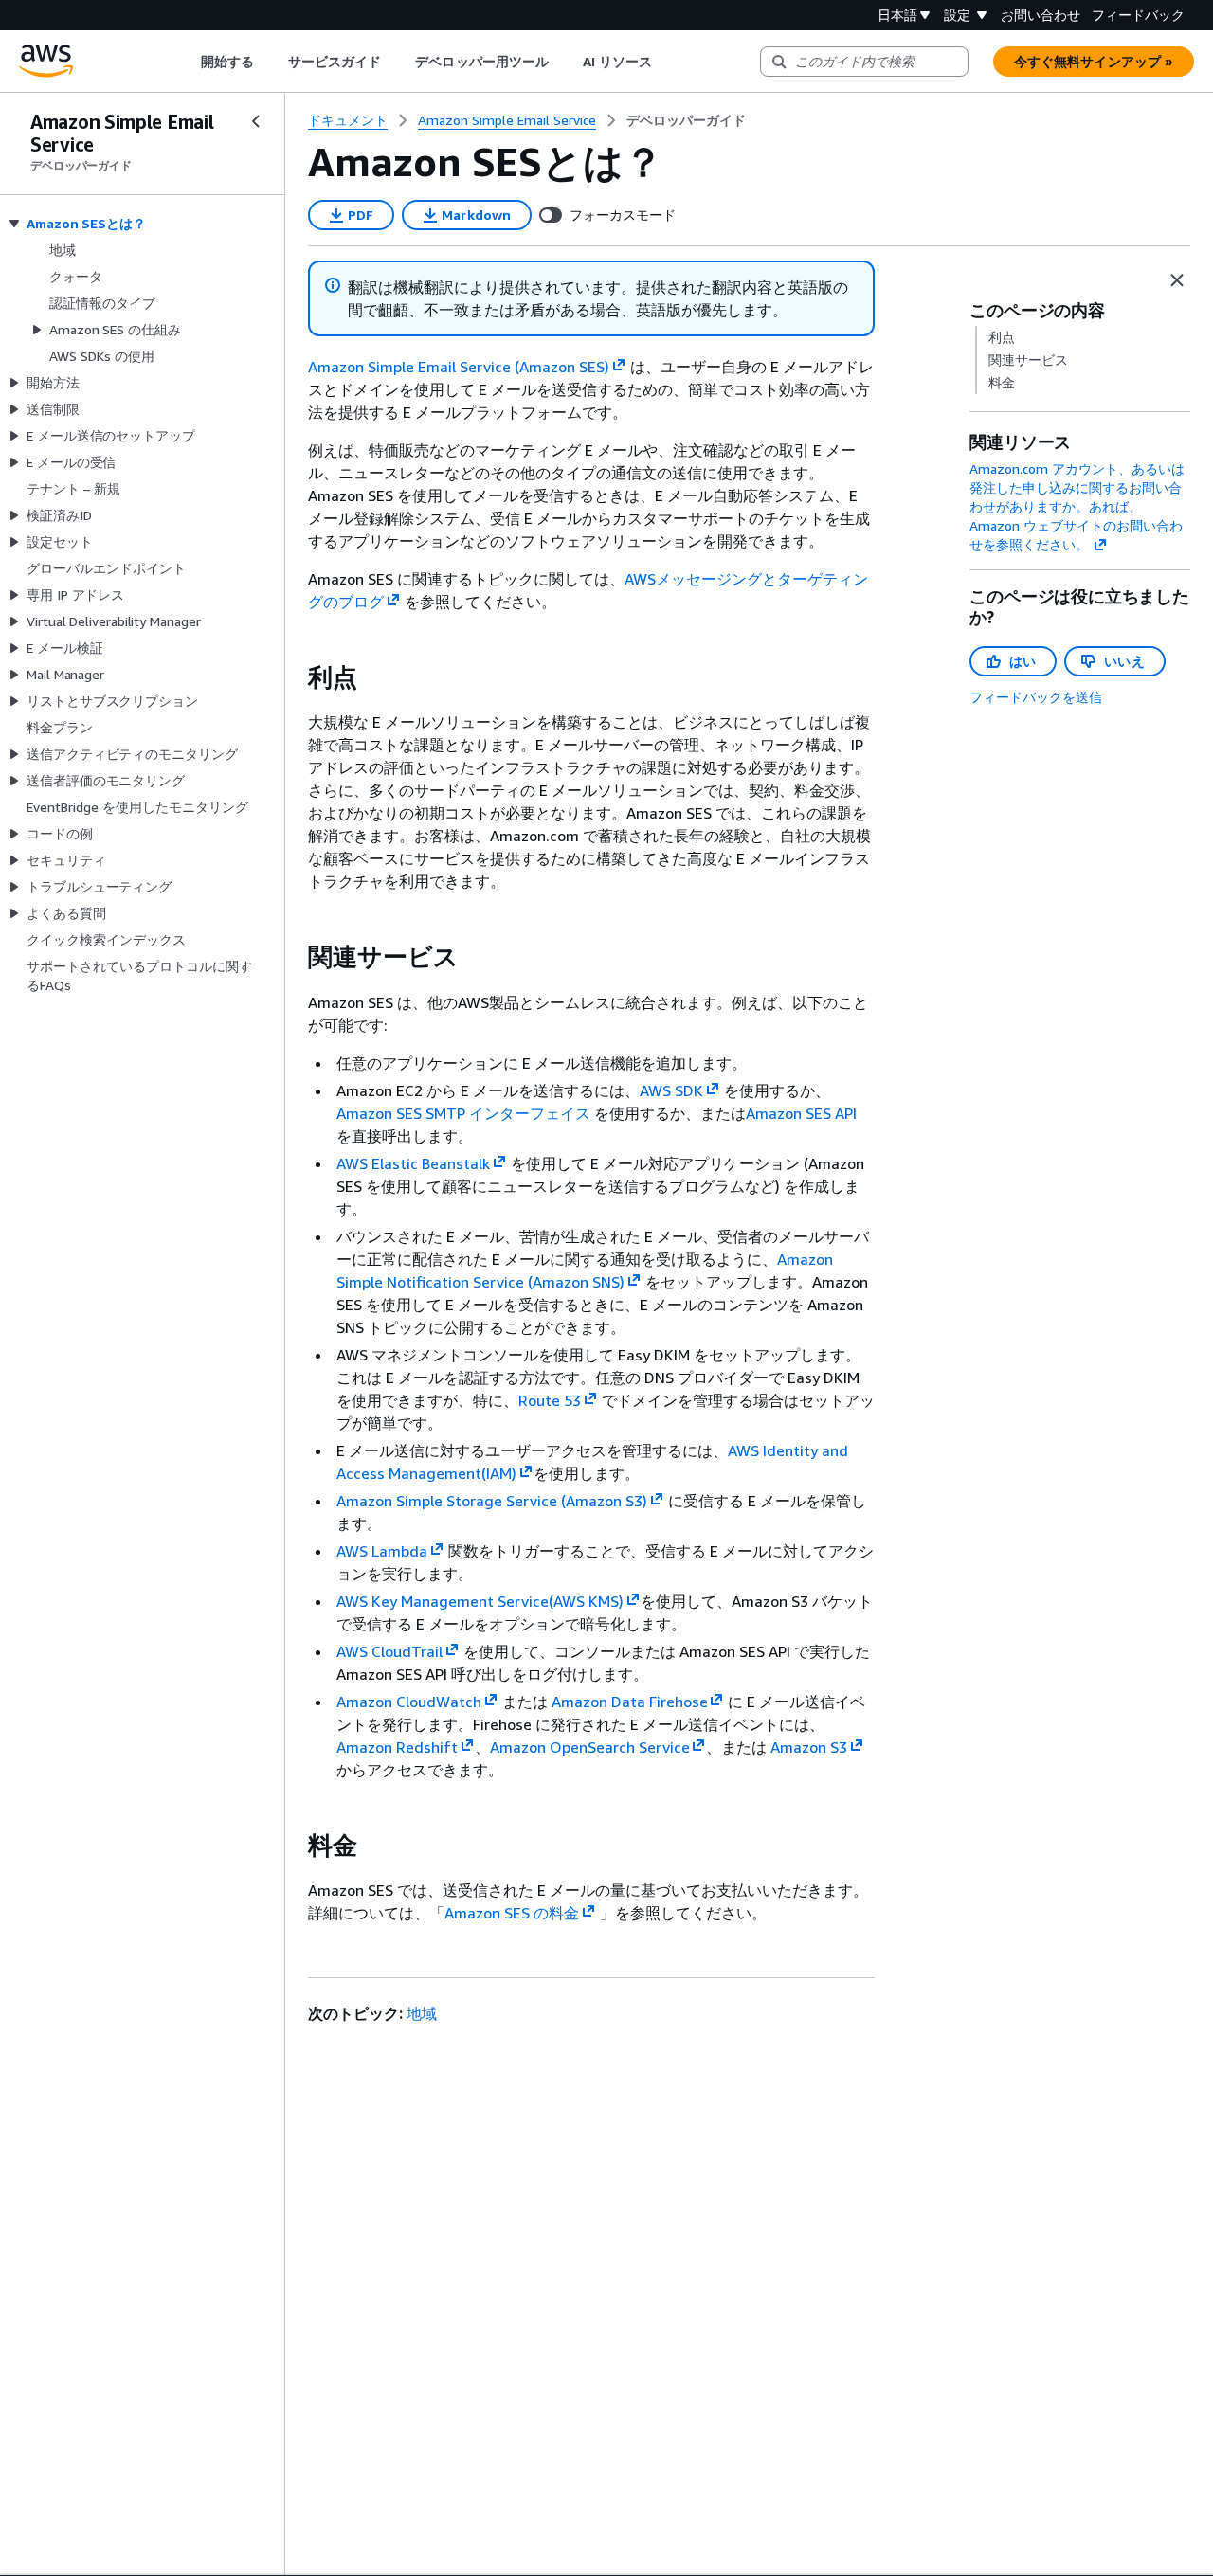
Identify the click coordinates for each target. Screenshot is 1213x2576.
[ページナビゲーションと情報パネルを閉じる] (1177, 280)
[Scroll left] (186, 62)
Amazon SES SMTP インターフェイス (463, 1113)
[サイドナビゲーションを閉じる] (256, 121)
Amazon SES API (801, 1113)
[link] (686, 120)
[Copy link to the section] (293, 677)
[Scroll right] (667, 62)
